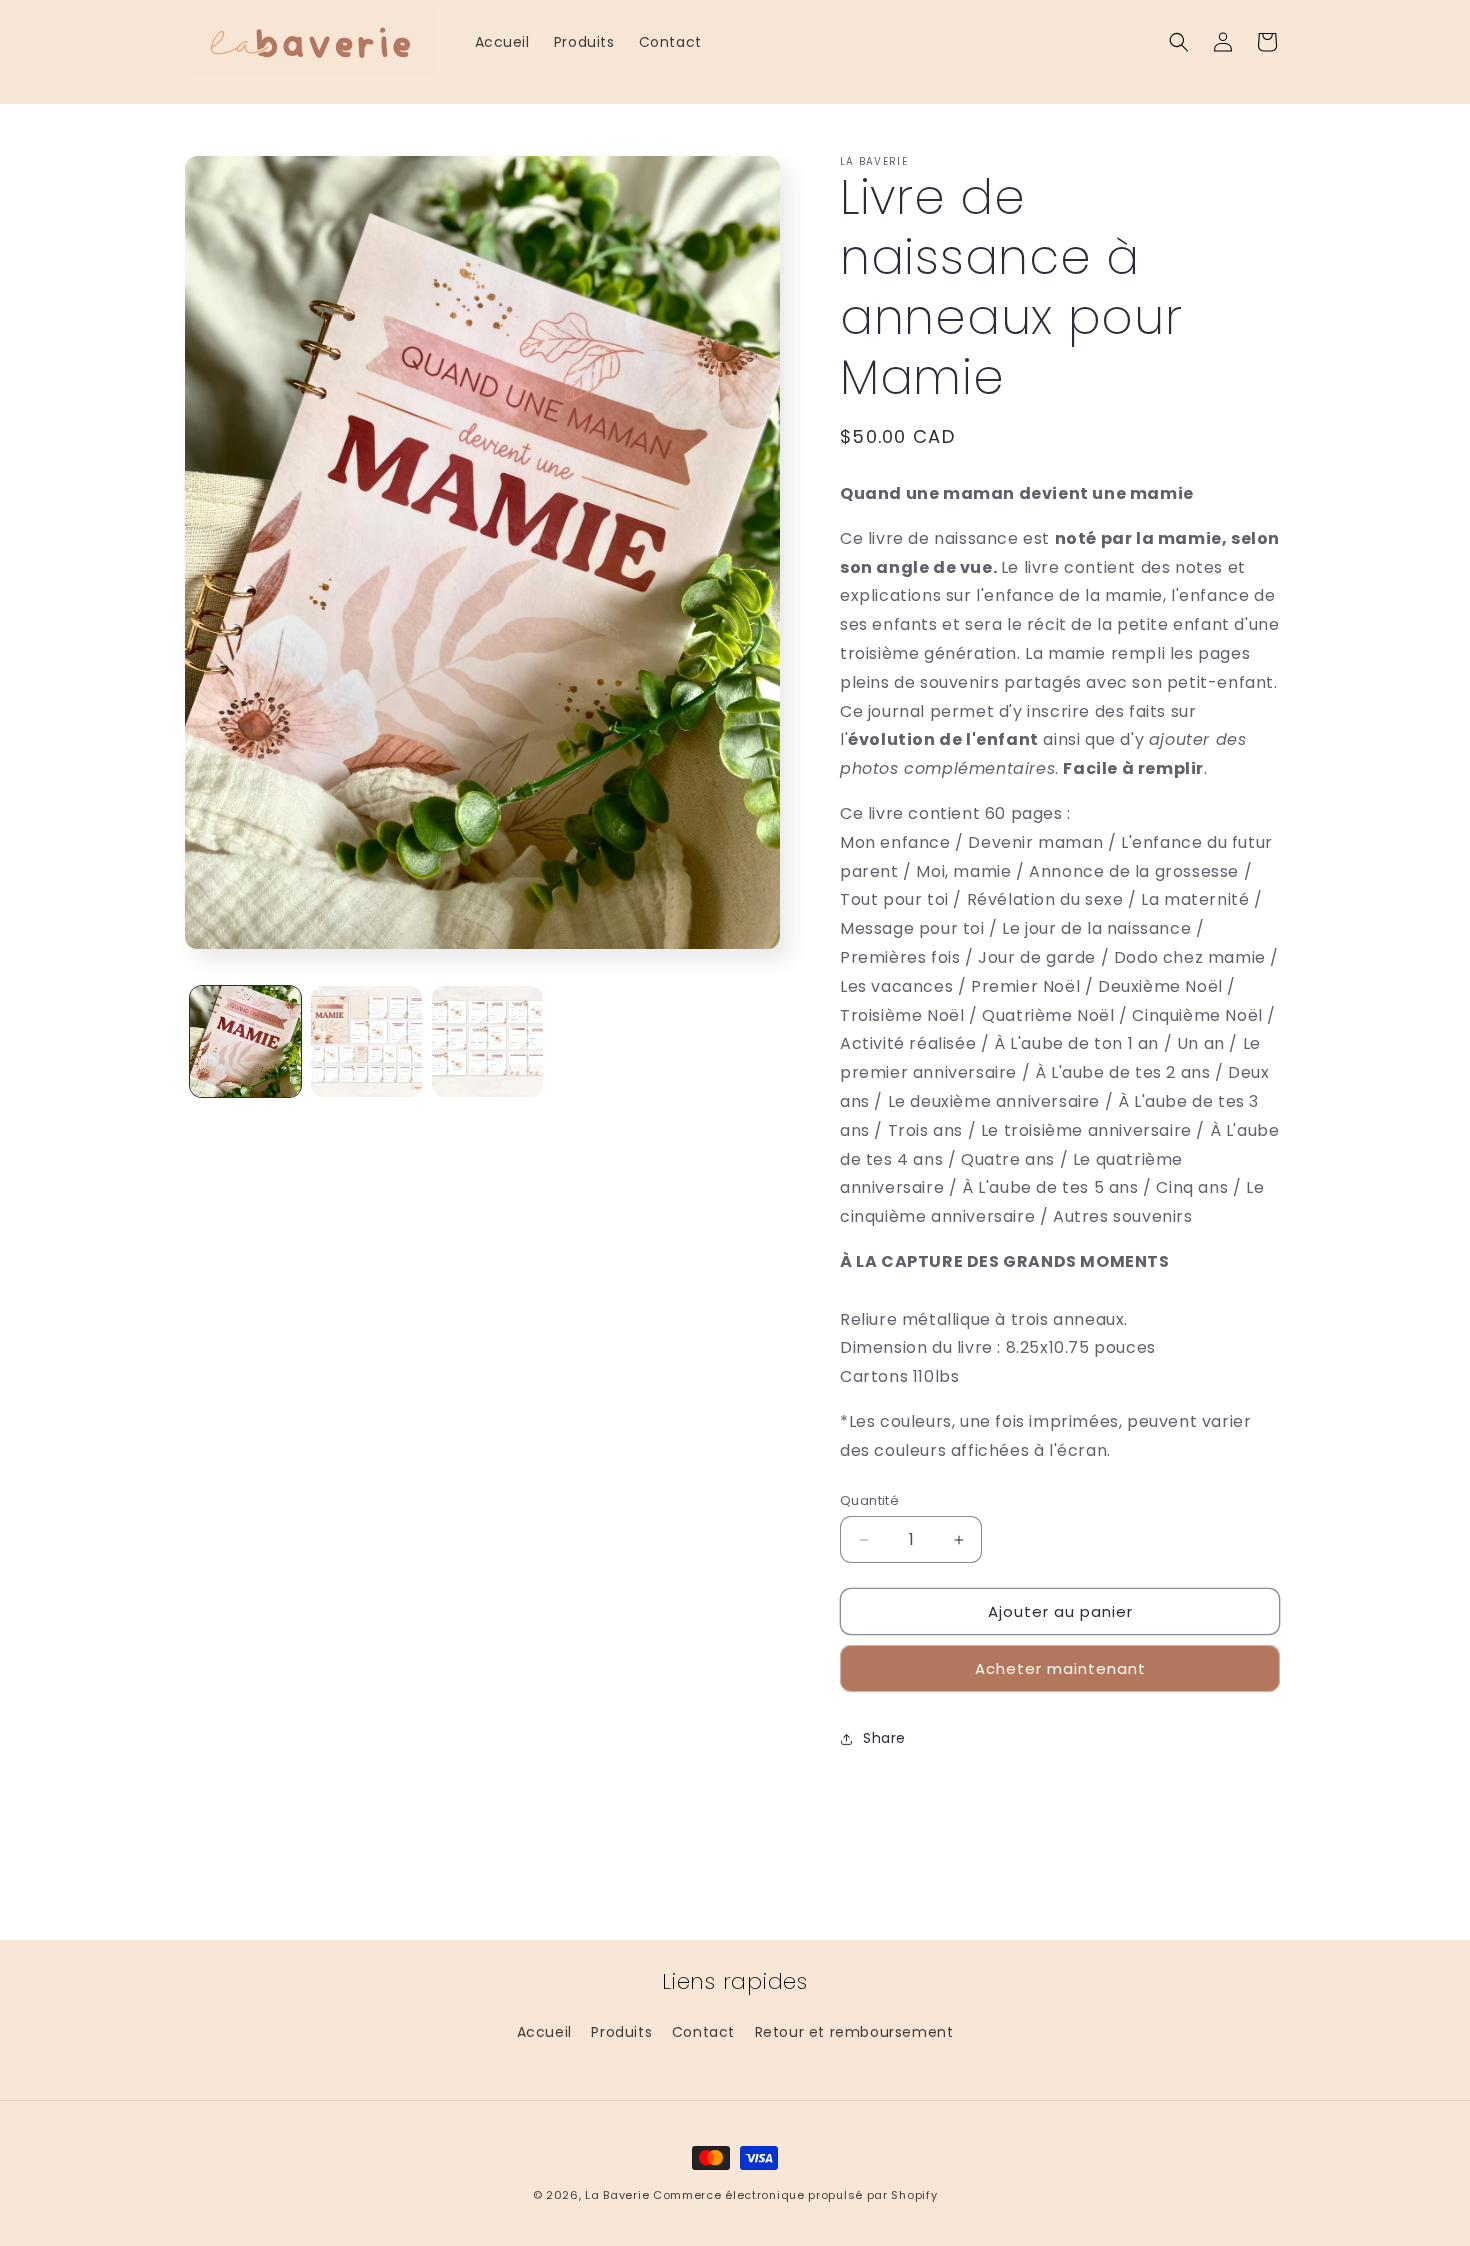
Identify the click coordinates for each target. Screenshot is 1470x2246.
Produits (621, 2032)
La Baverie (617, 2195)
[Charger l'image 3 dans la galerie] (487, 1041)
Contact (703, 2032)
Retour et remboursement (854, 2032)
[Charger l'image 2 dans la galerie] (366, 1041)
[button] (1179, 42)
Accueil (544, 2032)
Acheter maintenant (1060, 1668)
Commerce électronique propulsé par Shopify (795, 2195)
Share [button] (884, 1738)
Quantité (869, 1500)
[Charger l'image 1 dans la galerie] (245, 1041)
